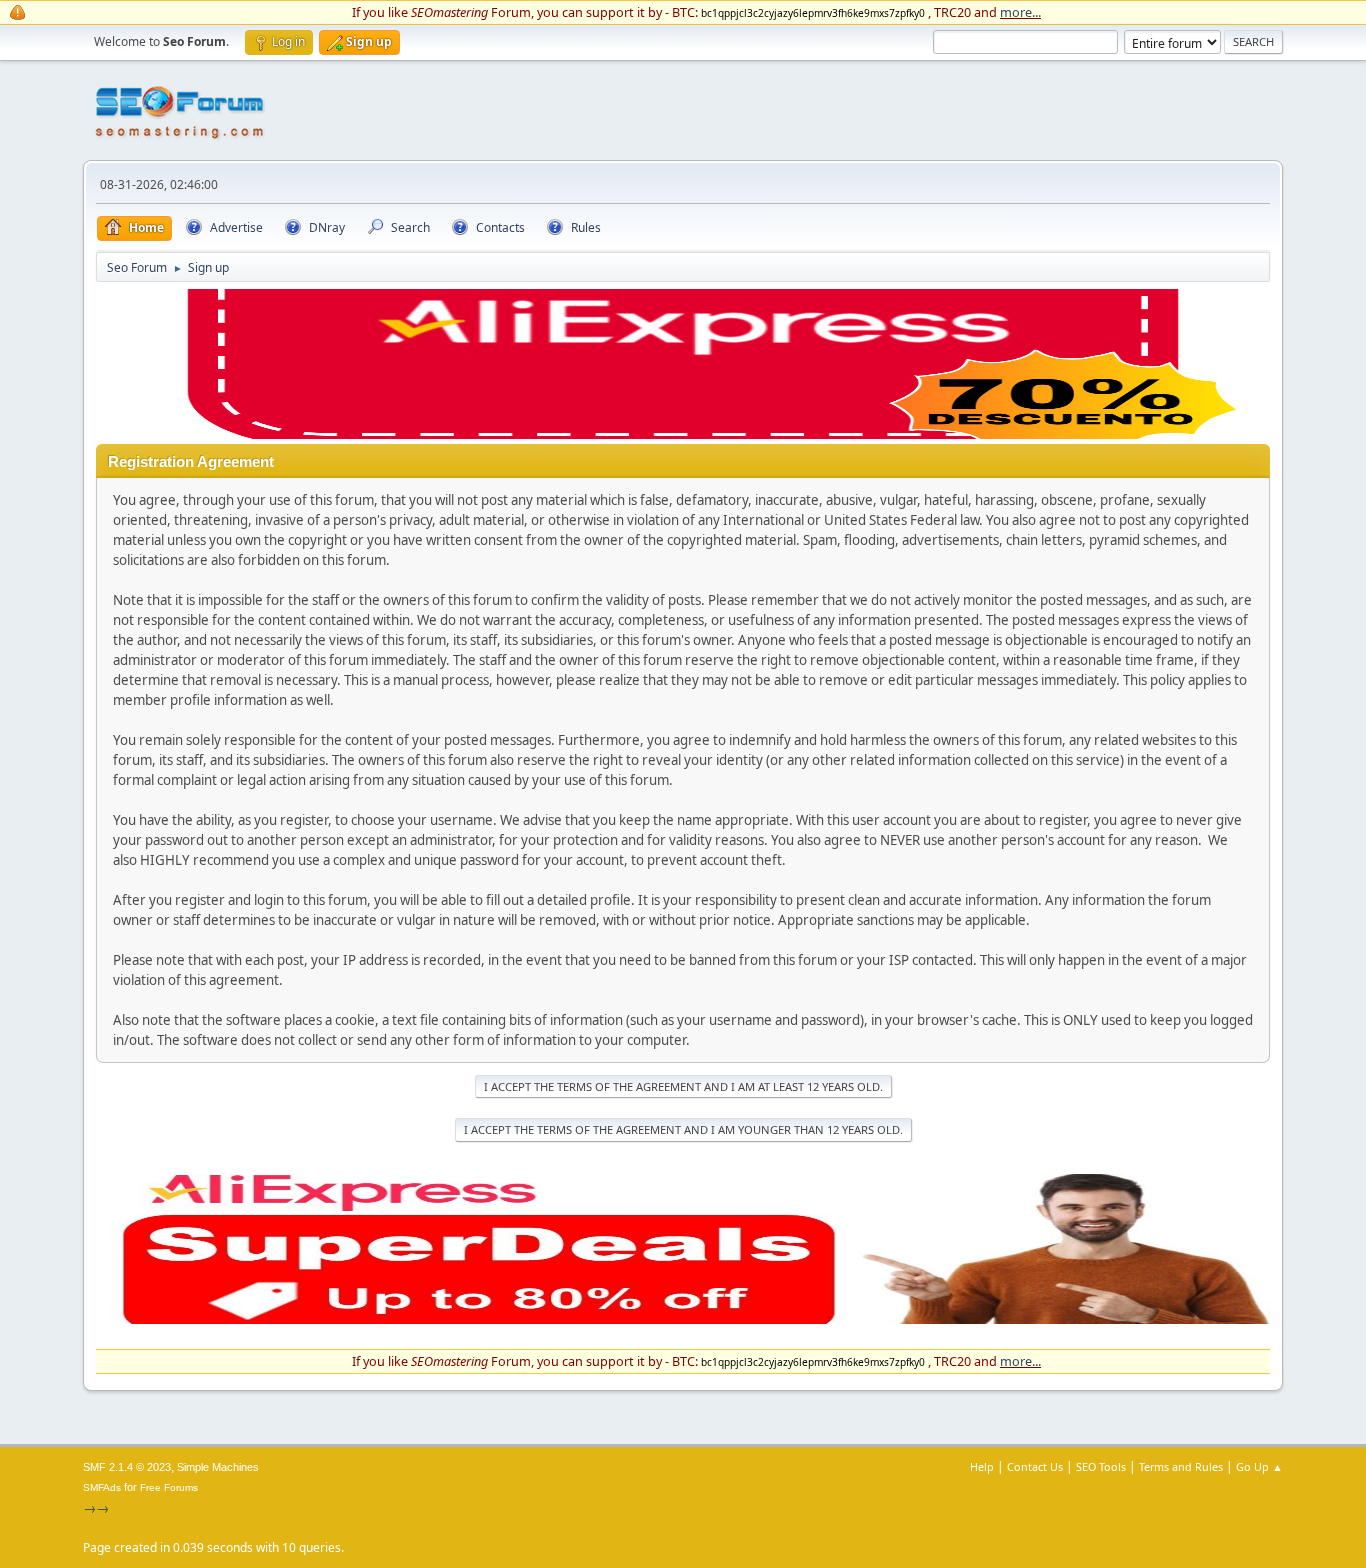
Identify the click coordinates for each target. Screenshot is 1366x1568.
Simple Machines (218, 1467)
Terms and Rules (1181, 1466)
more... (1020, 12)
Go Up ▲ (1259, 1466)
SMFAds (102, 1487)
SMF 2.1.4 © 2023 (127, 1467)
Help (982, 1466)
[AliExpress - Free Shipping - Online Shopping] (683, 434)
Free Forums (169, 1487)
